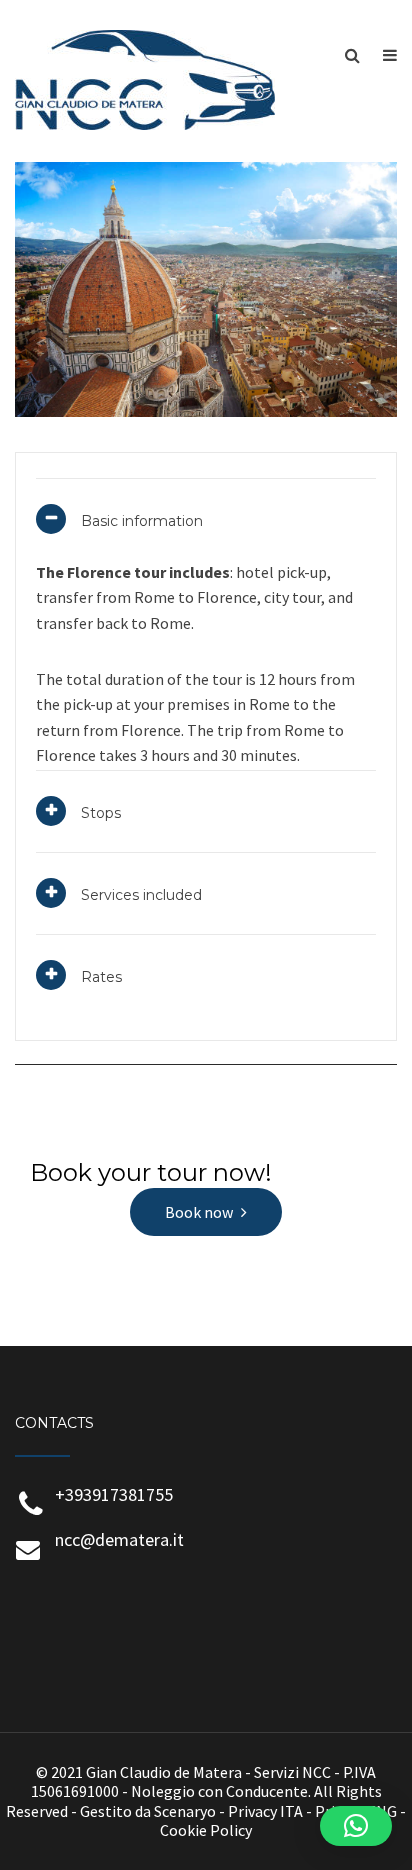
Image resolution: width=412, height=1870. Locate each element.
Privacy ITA (265, 1811)
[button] (356, 1826)
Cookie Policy (206, 1830)
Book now (199, 1212)
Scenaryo (185, 1811)
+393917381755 (114, 1494)
